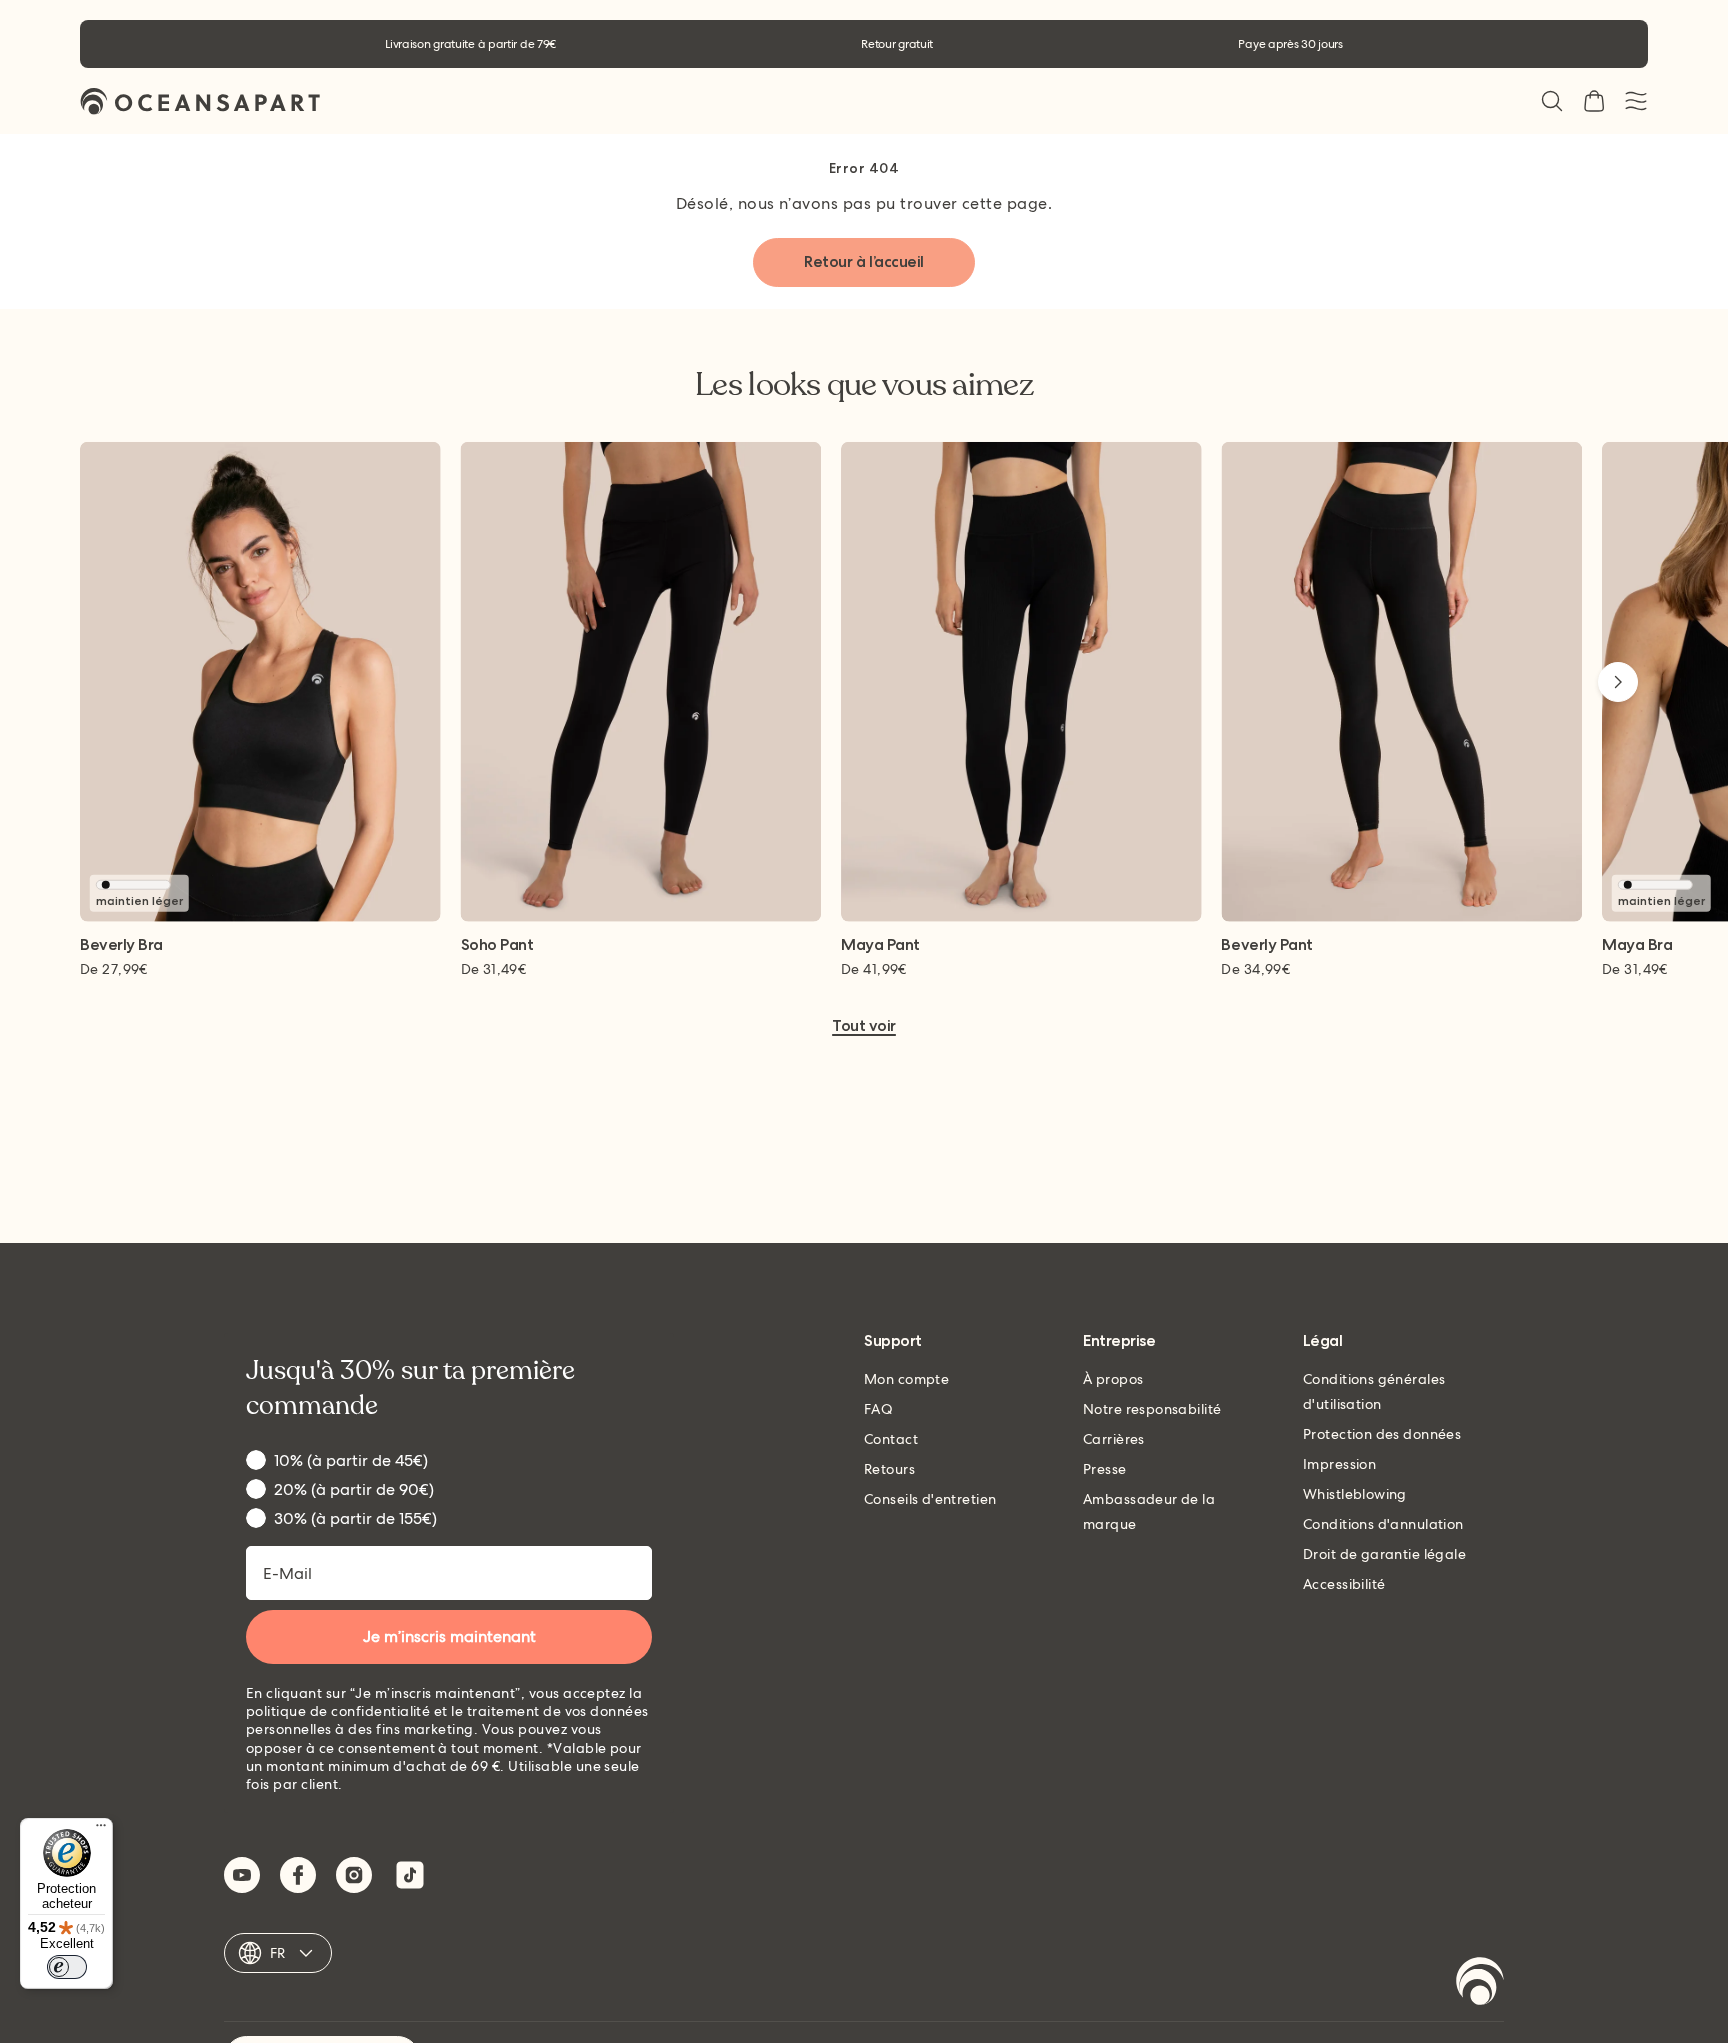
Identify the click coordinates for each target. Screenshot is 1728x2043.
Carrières (1114, 1439)
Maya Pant (880, 945)
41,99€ (874, 969)
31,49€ (494, 969)
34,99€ (1255, 969)
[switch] (67, 1967)
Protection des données (1382, 1434)
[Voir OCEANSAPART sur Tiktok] (410, 1875)
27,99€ (114, 969)
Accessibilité (1344, 1584)
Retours (889, 1469)
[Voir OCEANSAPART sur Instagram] (354, 1875)
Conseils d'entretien (930, 1499)
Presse (1105, 1469)
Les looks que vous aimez (864, 385)
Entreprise (1119, 1341)
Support (893, 1341)
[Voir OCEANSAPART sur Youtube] (242, 1875)
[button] (1552, 101)
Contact (891, 1439)
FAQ (878, 1409)
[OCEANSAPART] (200, 101)
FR (278, 1953)
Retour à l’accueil (863, 261)
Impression (1339, 1464)
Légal (1323, 1341)
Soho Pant (497, 945)
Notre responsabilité (1152, 1409)
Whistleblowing (1355, 1494)
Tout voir (864, 1026)
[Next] (1618, 682)
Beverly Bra (121, 945)
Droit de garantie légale (1384, 1554)
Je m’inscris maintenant (449, 1636)
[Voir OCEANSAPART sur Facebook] (298, 1875)
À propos (1113, 1379)
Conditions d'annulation (1383, 1524)
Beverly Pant (1266, 945)
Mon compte (906, 1379)
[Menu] (101, 1830)
